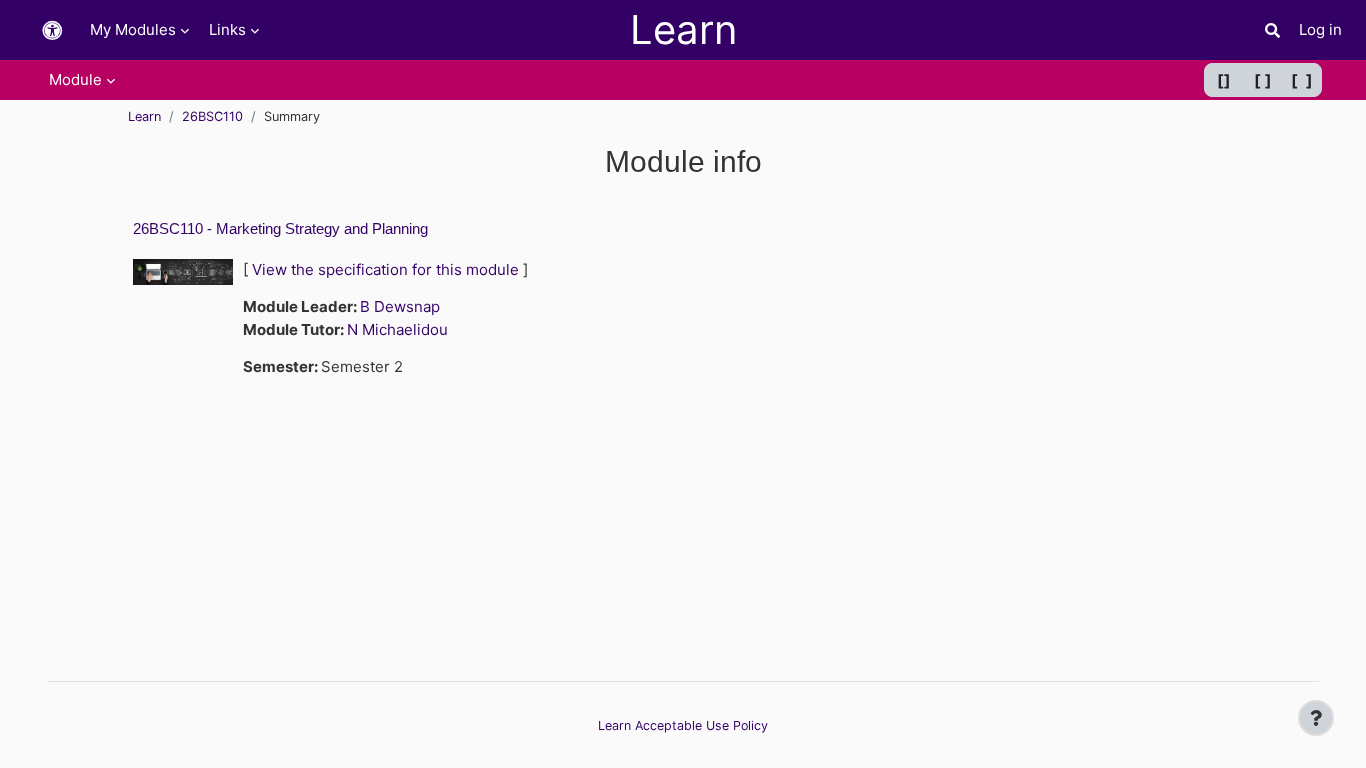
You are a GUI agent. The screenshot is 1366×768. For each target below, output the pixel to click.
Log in (1320, 29)
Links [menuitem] (227, 29)
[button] (52, 30)
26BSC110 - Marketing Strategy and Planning (280, 228)
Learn (144, 116)
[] (1224, 80)
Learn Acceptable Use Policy (683, 725)
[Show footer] (1316, 718)
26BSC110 (212, 116)
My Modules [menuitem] (133, 29)
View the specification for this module (385, 269)
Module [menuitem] (75, 79)
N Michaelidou (397, 329)
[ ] (1263, 80)
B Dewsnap (400, 306)
